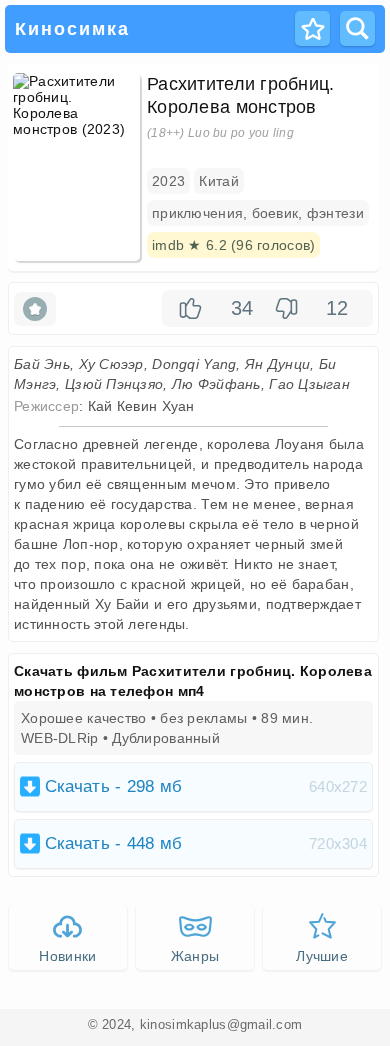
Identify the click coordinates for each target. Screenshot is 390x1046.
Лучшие (322, 956)
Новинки (67, 956)
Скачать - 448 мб (206, 843)
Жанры (195, 956)
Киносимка (72, 29)
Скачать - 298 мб (206, 786)
